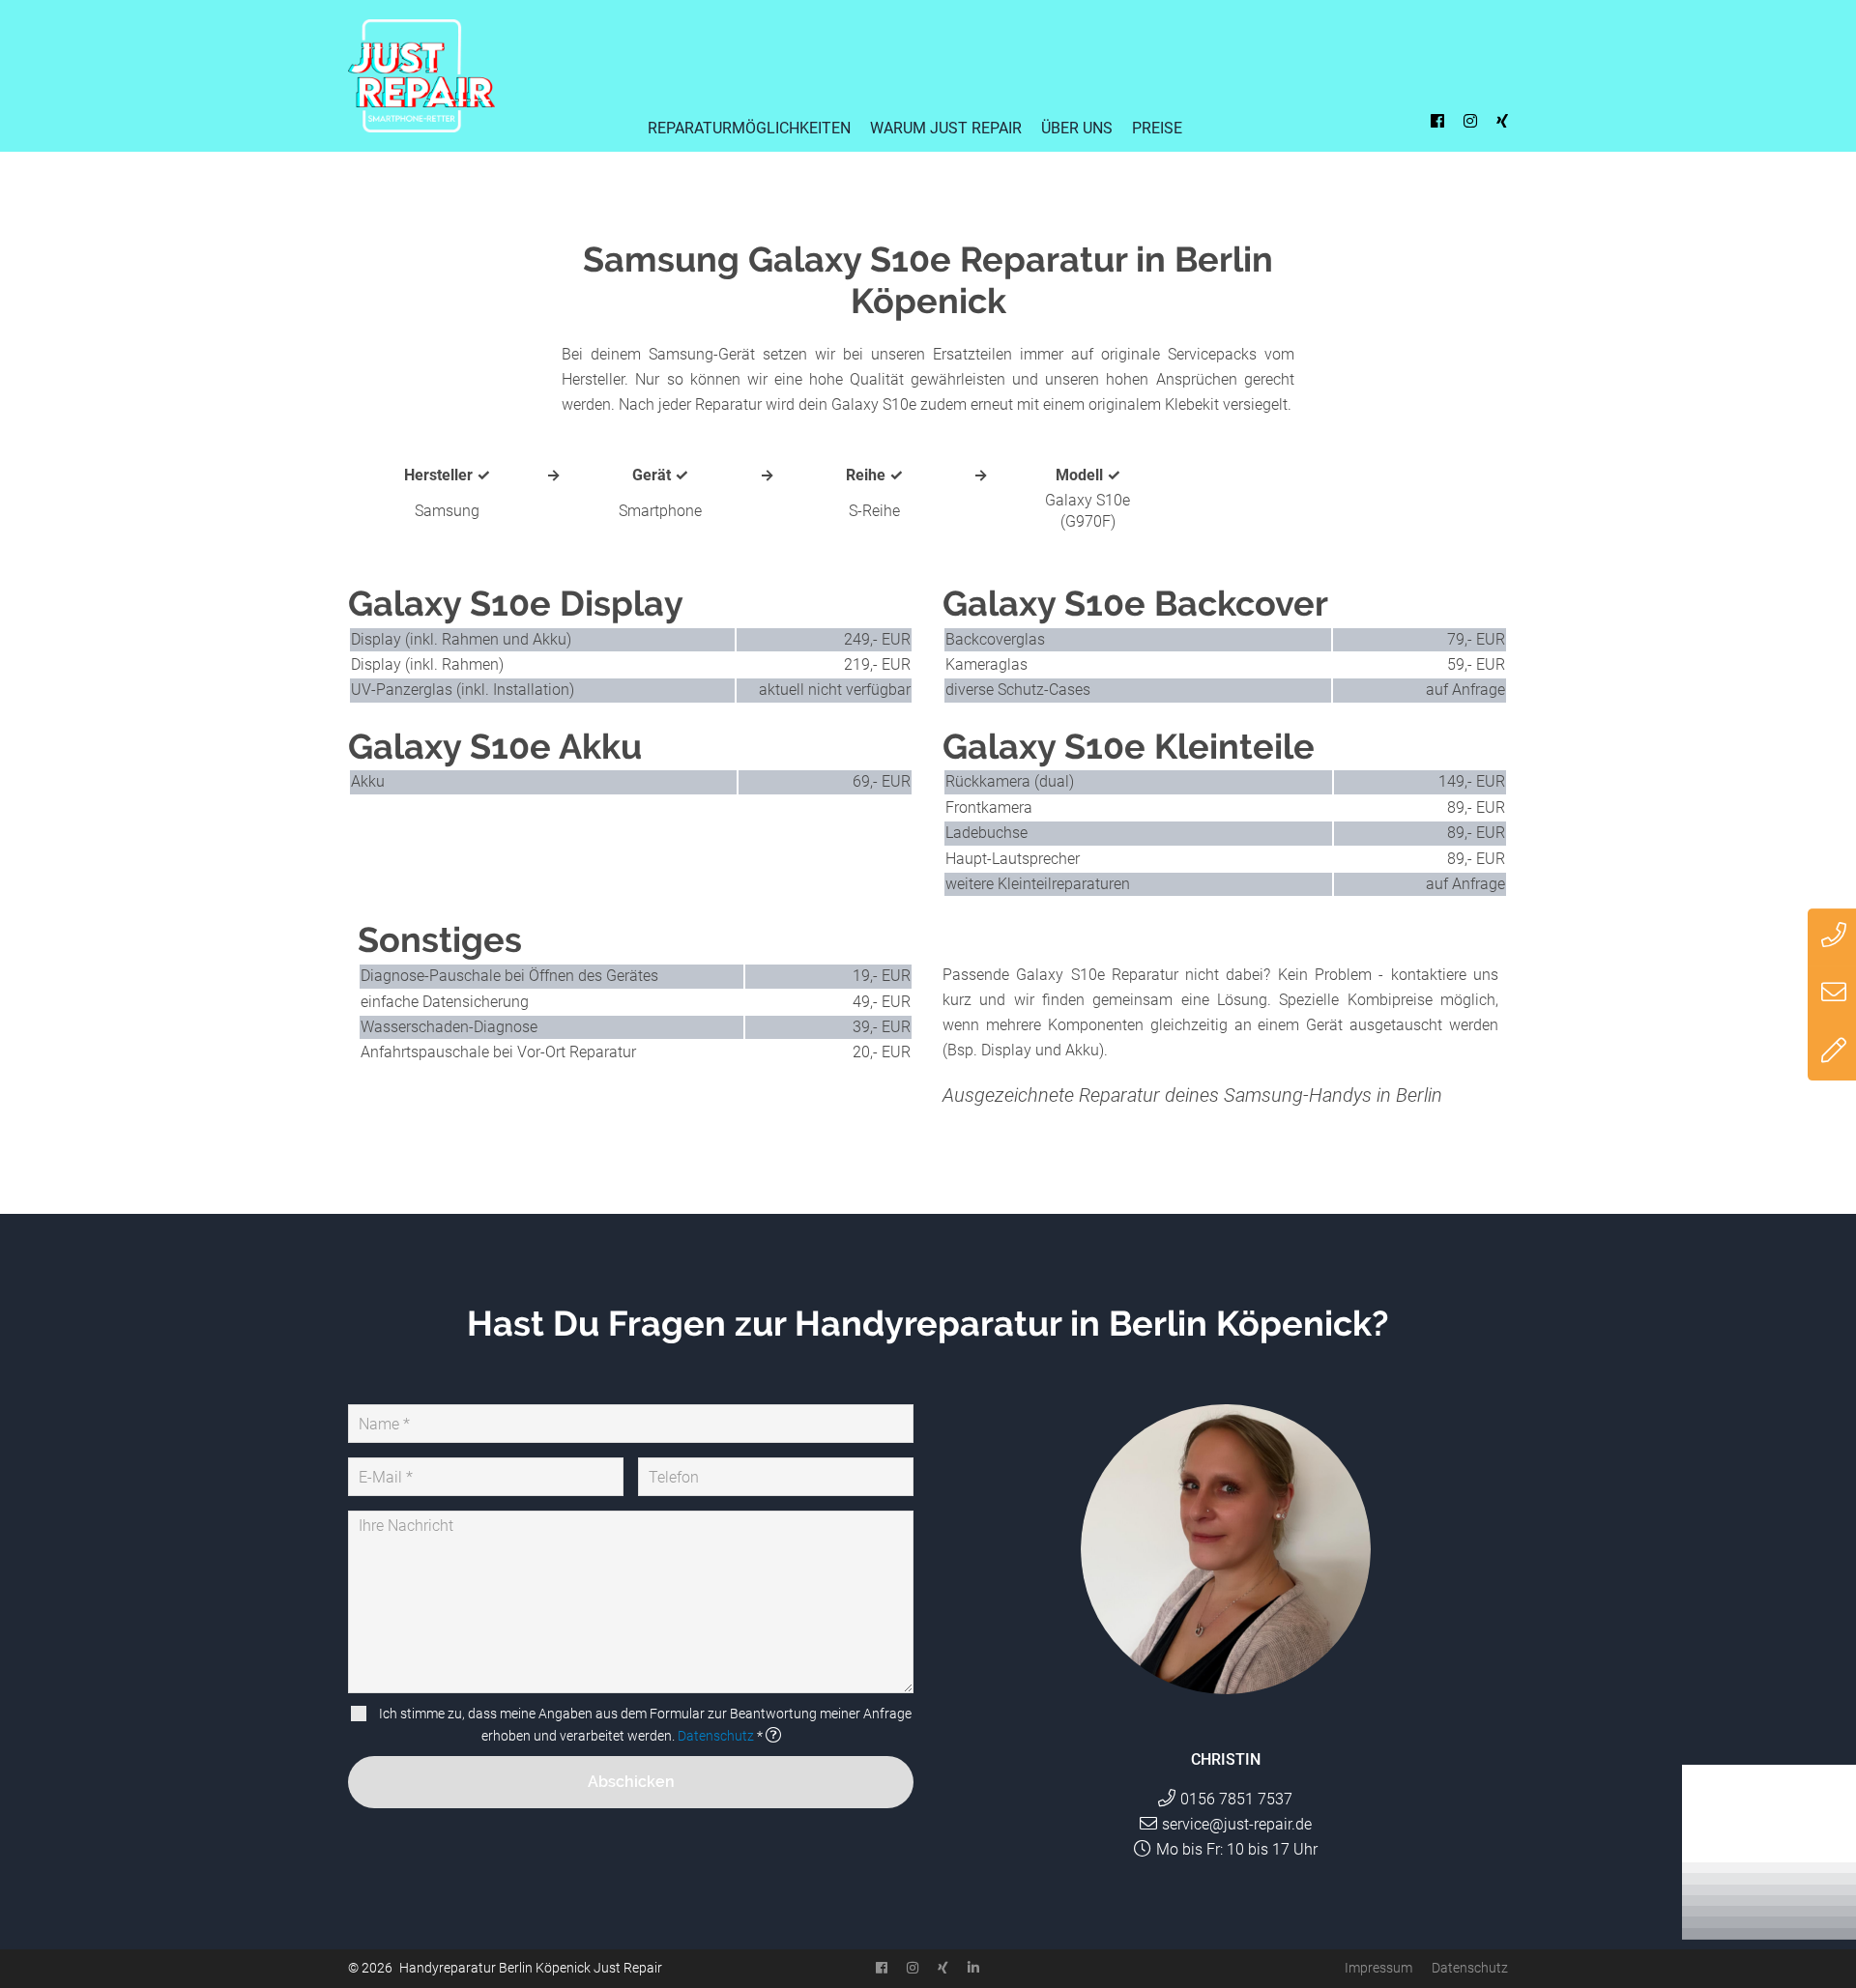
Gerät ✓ (660, 475)
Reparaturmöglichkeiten (749, 128)
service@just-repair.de (1237, 1824)
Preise (1157, 128)
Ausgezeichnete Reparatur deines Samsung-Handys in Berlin (1192, 1095)
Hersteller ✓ (447, 475)
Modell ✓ (1088, 475)
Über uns (1077, 128)
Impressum (1378, 1968)
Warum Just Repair (946, 128)
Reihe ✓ (874, 475)
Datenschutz (716, 1736)
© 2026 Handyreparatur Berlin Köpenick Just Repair (505, 1968)
